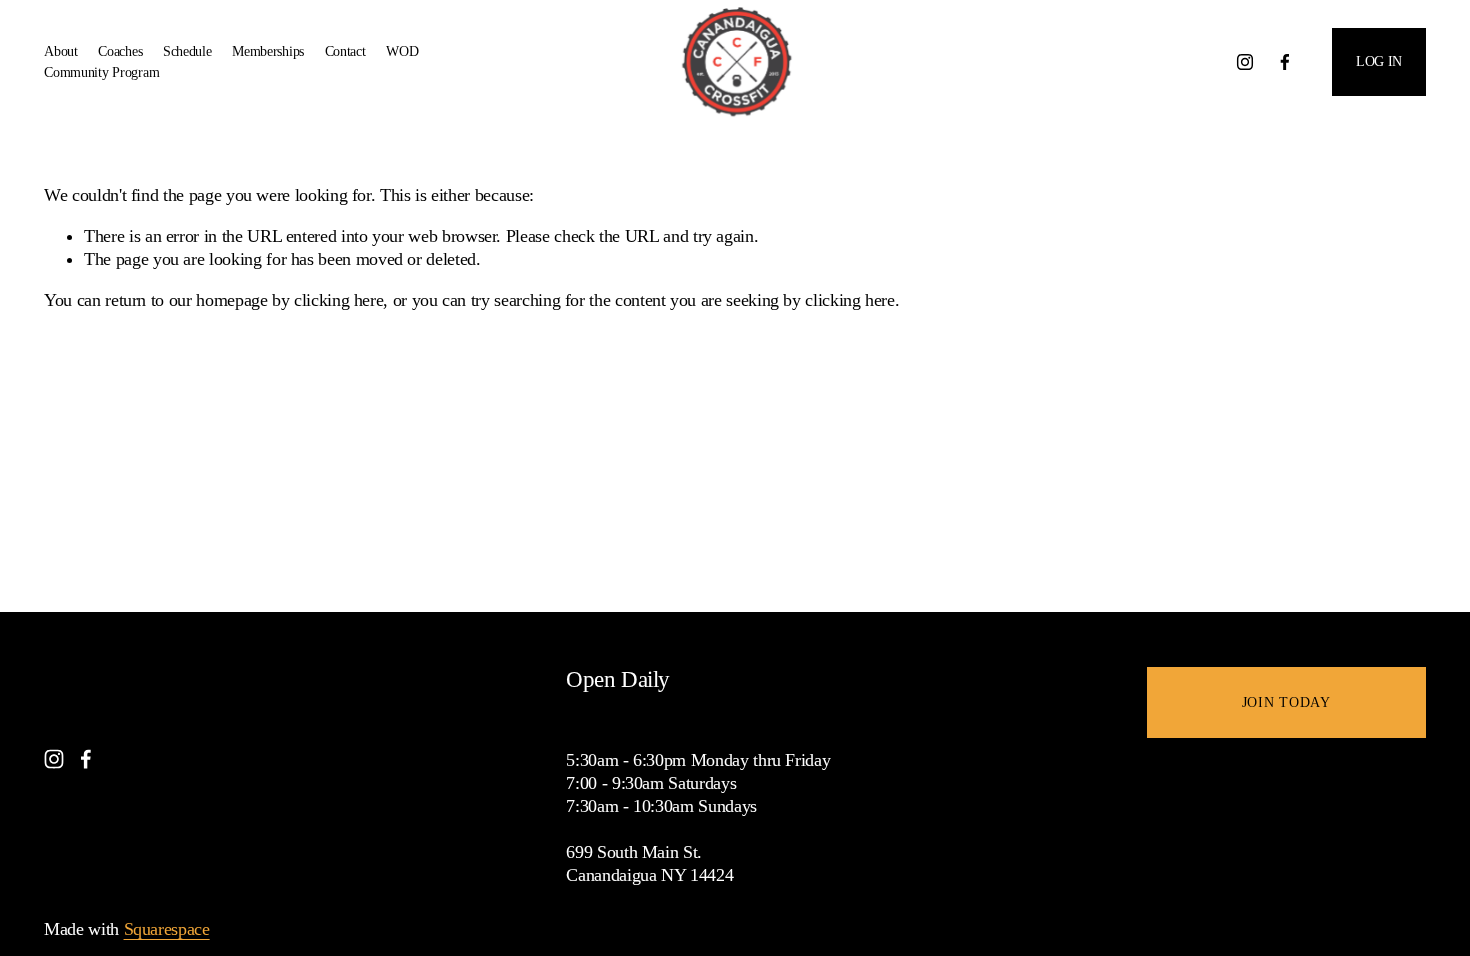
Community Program (101, 72)
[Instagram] (1245, 62)
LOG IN (1379, 61)
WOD (402, 51)
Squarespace (167, 929)
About (61, 51)
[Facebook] (1285, 62)
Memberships (268, 51)
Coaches (120, 51)
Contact (345, 51)
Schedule (187, 51)
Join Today (1286, 702)
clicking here (338, 300)
